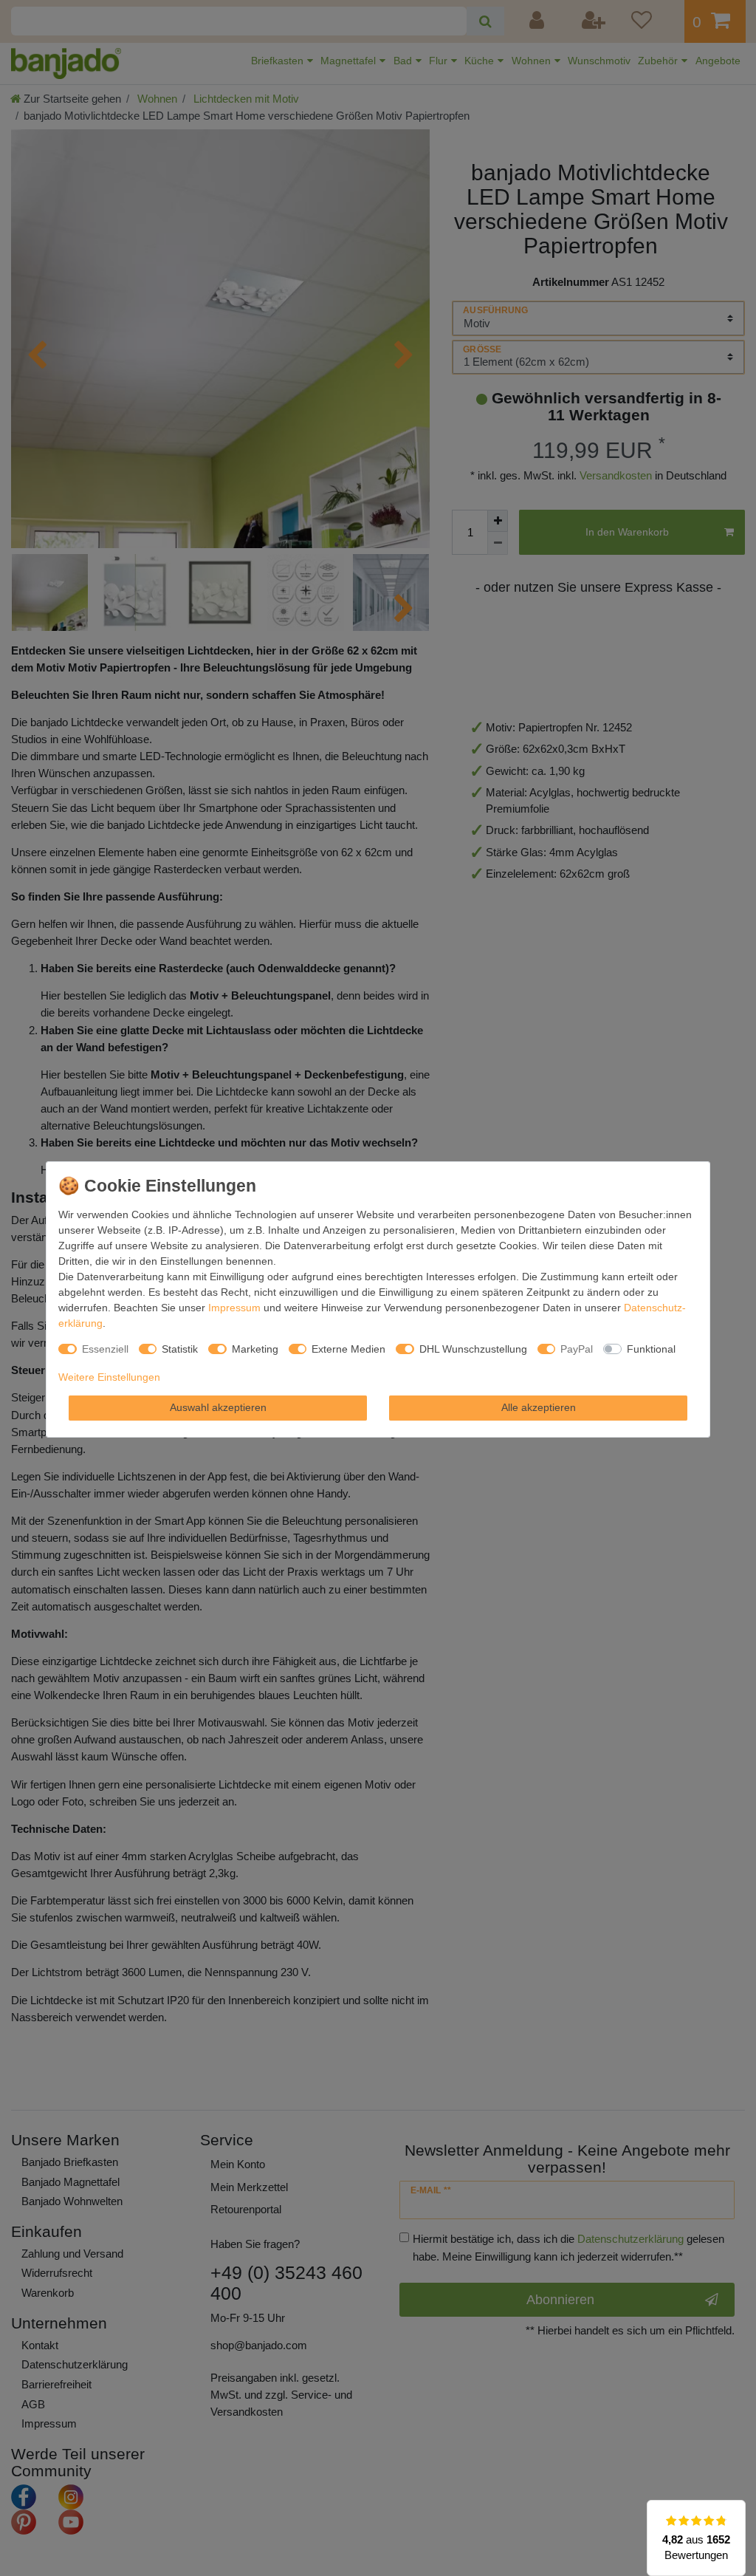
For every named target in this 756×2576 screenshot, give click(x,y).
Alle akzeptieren (539, 1407)
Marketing (255, 1349)
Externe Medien (348, 1349)
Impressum (234, 1308)
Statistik (180, 1349)
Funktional (651, 1349)
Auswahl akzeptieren (218, 1407)
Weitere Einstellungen (109, 1377)
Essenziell (105, 1349)
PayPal (577, 1349)
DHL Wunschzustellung (473, 1349)
